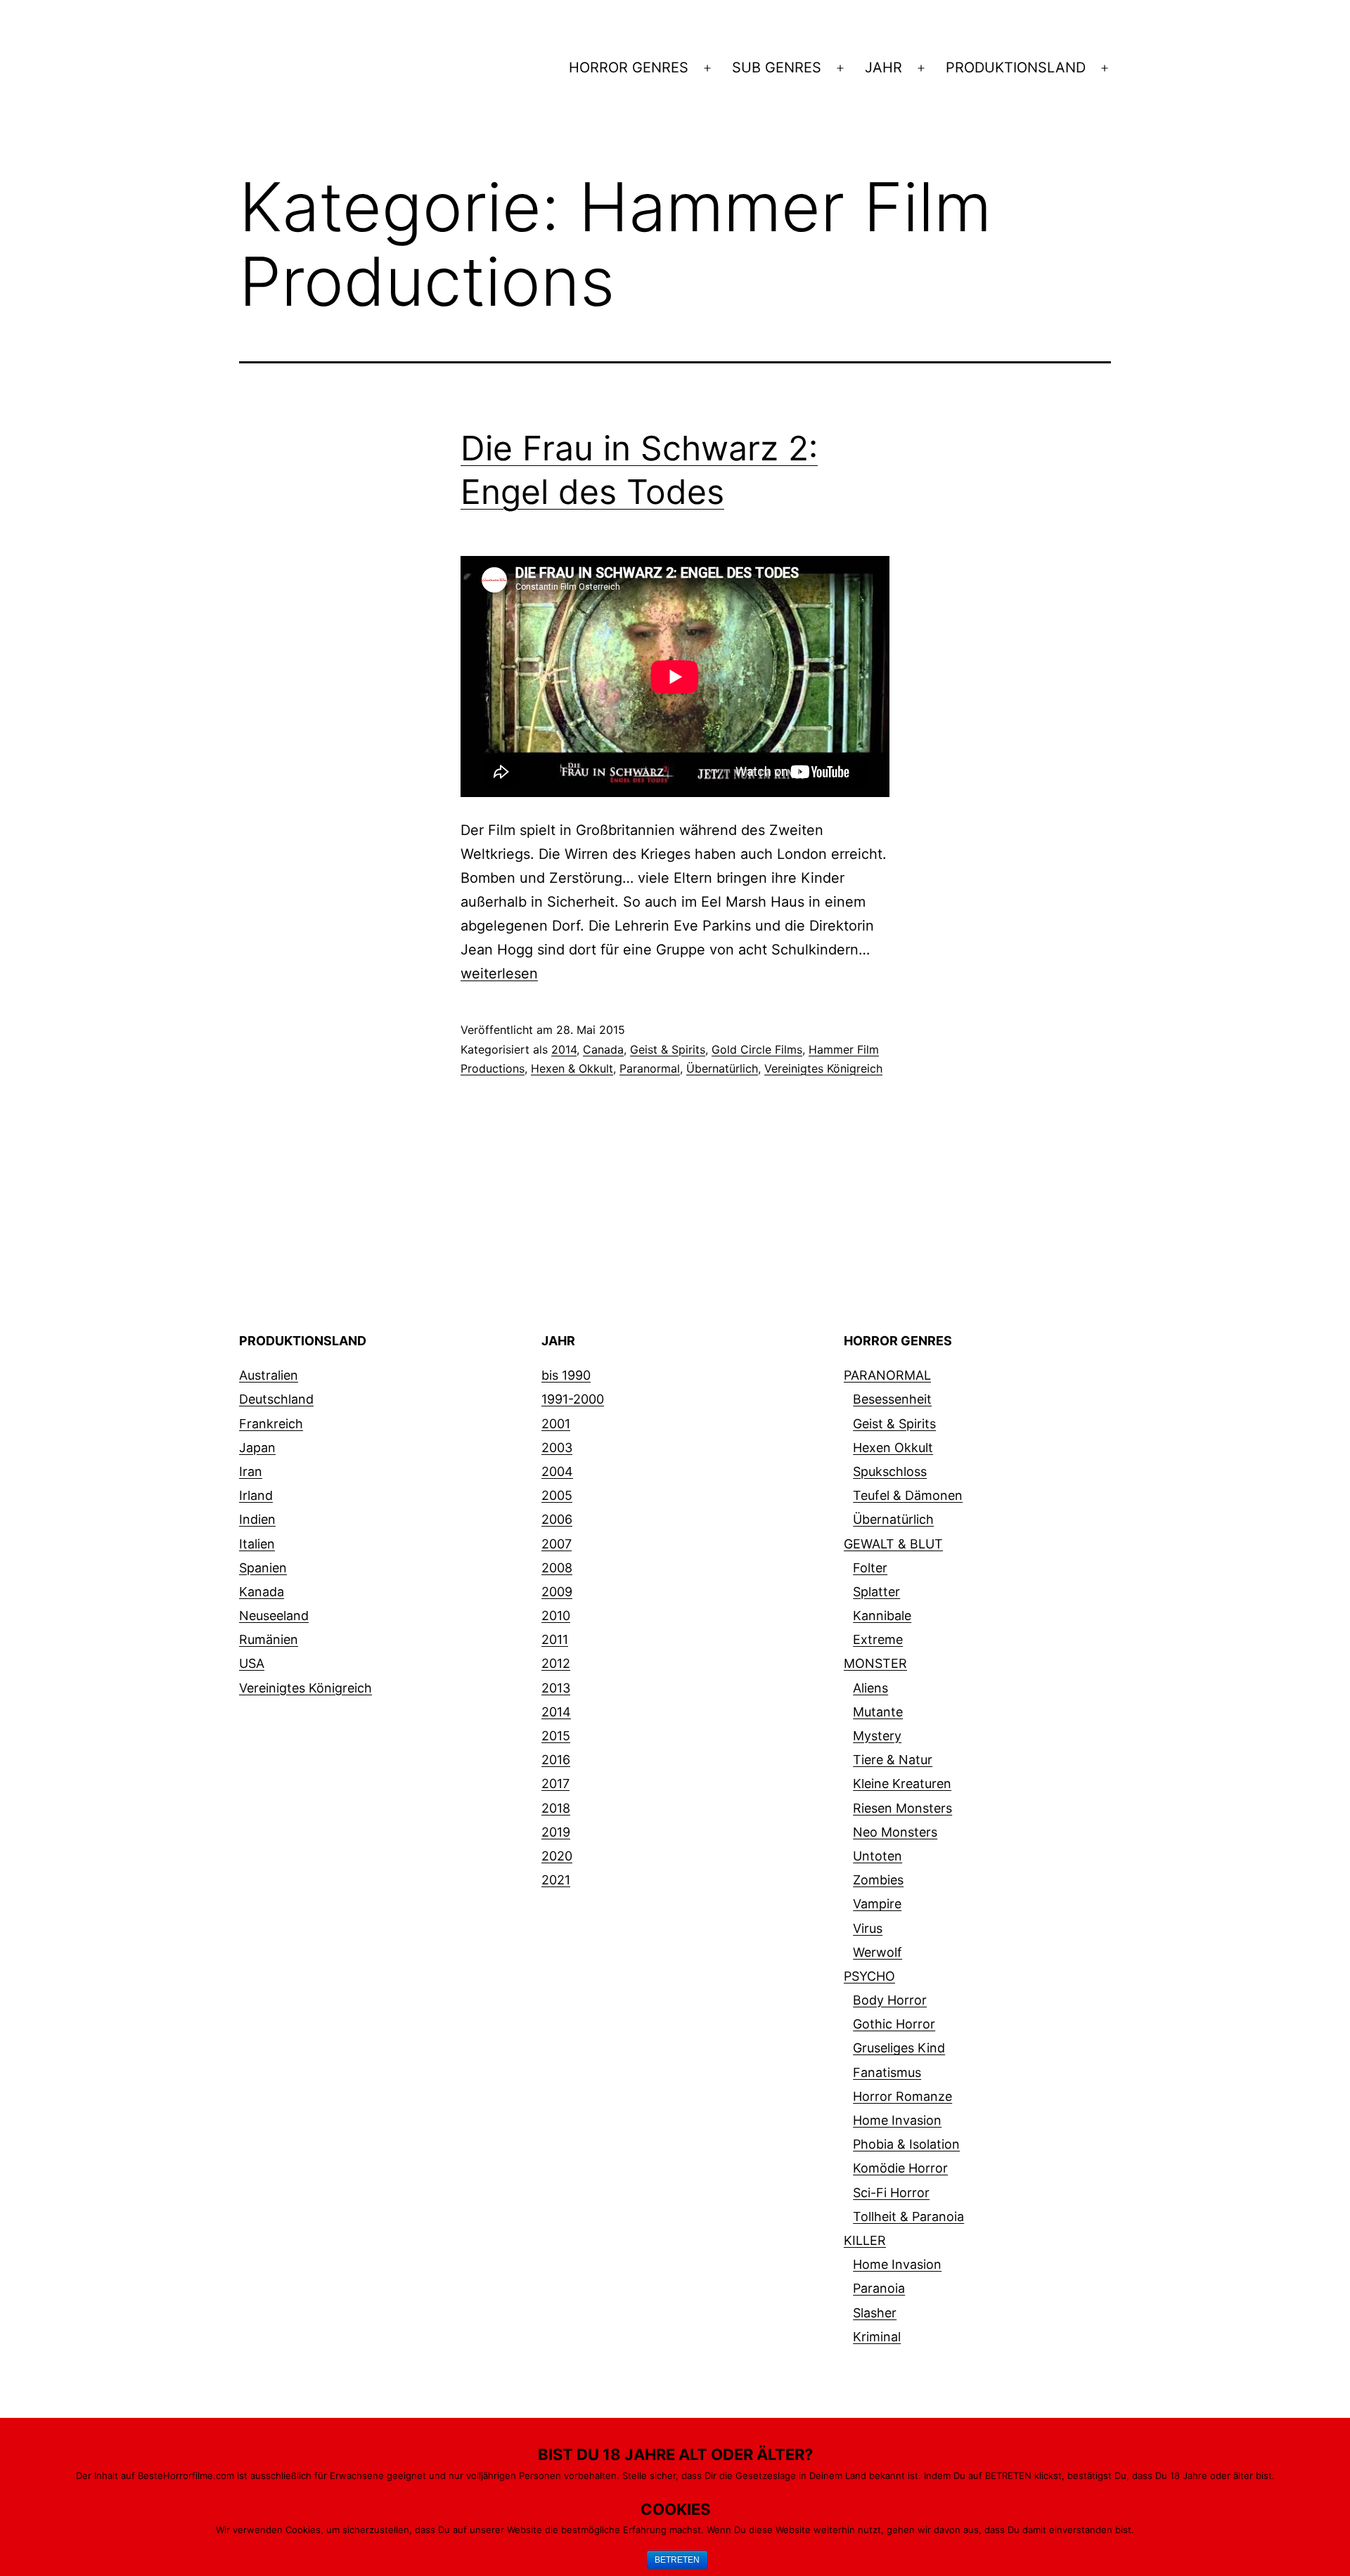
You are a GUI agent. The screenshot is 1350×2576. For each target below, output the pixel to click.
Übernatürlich (722, 1068)
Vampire (877, 1904)
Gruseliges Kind (899, 2048)
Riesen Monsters (902, 1808)
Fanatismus (887, 2072)
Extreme (878, 1639)
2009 (557, 1592)
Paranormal (650, 1068)
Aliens (870, 1688)
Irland (256, 1495)
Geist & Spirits (668, 1049)
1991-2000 (573, 1399)
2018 (556, 1808)
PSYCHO (869, 1976)
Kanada (262, 1592)
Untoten (877, 1856)
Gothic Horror (894, 2024)
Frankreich (271, 1424)
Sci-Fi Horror (891, 2193)
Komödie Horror (900, 2168)
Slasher (875, 2313)
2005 (557, 1495)
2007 (557, 1544)
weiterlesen (499, 973)
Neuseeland (274, 1616)
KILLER (865, 2240)
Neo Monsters (895, 1832)
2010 (556, 1616)
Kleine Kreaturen (902, 1784)
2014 (564, 1049)
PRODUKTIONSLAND (1016, 67)
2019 (556, 1832)
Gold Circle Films (757, 1049)
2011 (555, 1639)
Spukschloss (890, 1471)
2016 (556, 1760)
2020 (557, 1856)
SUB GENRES (777, 67)
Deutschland (276, 1399)
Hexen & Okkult (572, 1068)
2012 (556, 1663)
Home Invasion (897, 2120)
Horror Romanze (902, 2096)
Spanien (263, 1568)
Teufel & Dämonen (908, 1495)
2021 (556, 1880)
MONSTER (875, 1663)
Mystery (877, 1736)
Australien (269, 1375)
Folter (870, 1568)
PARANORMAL (887, 1375)
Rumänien (269, 1639)
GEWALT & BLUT (893, 1544)
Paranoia (879, 2288)
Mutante (878, 1712)
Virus (868, 1928)
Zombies (878, 1880)
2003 (557, 1448)
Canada (603, 1049)
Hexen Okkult (893, 1448)
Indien (257, 1519)
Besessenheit (892, 1399)
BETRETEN (677, 2560)
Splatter (876, 1592)
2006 (557, 1519)
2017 (555, 1784)
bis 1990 (566, 1375)
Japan (257, 1448)
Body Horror (890, 2000)
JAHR (883, 67)
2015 (556, 1736)
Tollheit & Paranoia (908, 2216)
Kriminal (877, 2337)
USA (252, 1663)
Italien (257, 1544)
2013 (556, 1688)
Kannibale (882, 1616)
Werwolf (877, 1952)
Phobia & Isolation (906, 2144)
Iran (251, 1471)
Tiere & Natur (893, 1760)
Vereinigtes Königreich (823, 1068)
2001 (556, 1424)
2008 (557, 1568)
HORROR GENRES (629, 67)
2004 (557, 1471)
